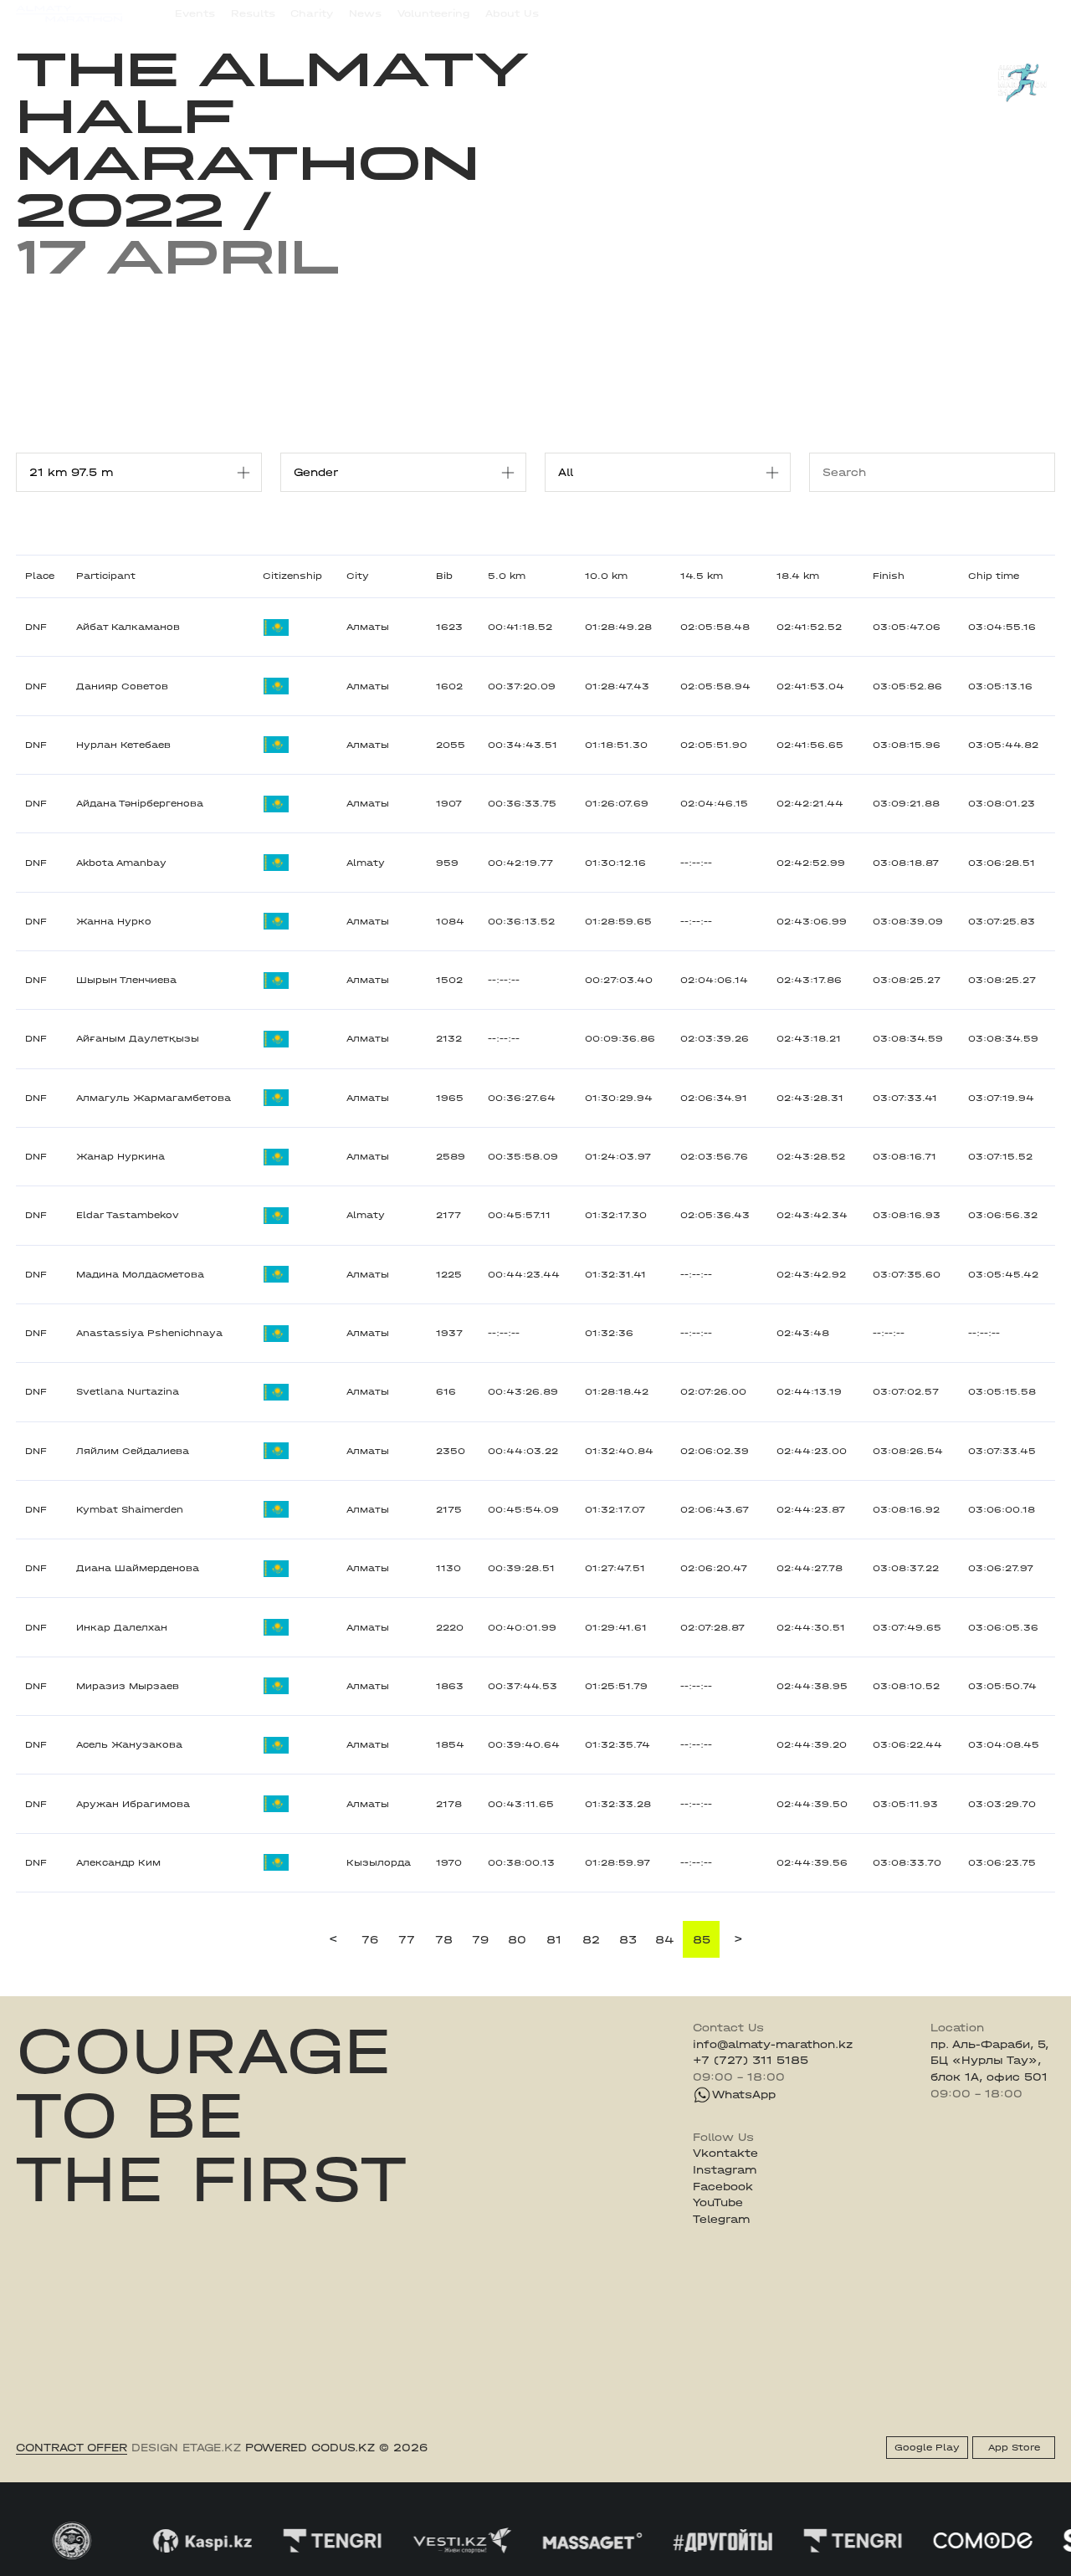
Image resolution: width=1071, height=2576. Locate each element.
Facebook (723, 2187)
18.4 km (798, 576)
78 (444, 1940)
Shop (917, 13)
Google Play (927, 2448)
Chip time (994, 576)
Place (40, 576)
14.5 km (702, 576)
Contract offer (72, 2448)
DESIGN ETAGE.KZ (186, 2448)
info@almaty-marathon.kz (773, 2044)
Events (195, 13)
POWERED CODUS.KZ (310, 2448)
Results (253, 13)
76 (370, 1940)
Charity (312, 13)
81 (554, 1940)
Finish (889, 576)
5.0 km (507, 576)
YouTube (718, 2202)
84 (665, 1940)
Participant (106, 576)
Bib (444, 576)
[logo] (69, 14)
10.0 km (606, 576)
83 (628, 1940)
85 (702, 1940)
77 (407, 1940)
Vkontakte (725, 2153)
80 (517, 1940)
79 (480, 1940)
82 (591, 1940)
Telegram (721, 2219)
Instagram (725, 2170)
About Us (512, 13)
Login (1040, 13)
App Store (1014, 2448)
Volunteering (434, 13)
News (365, 13)
